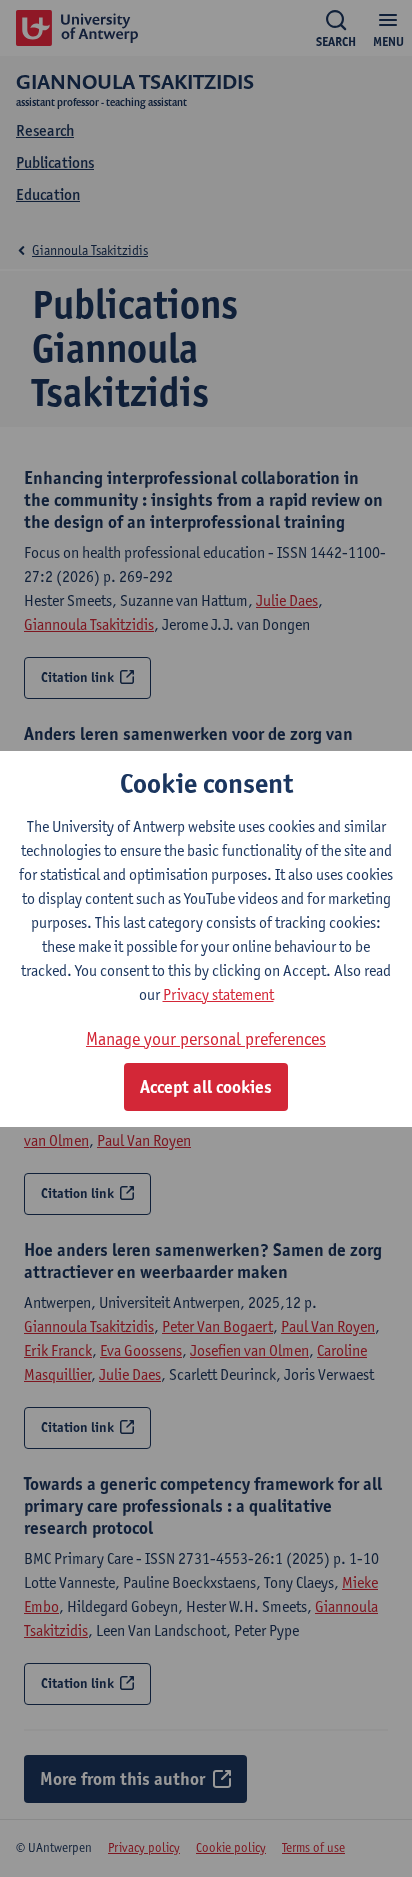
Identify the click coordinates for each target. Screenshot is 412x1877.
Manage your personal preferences (206, 1038)
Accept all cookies (206, 1087)
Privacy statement (218, 994)
